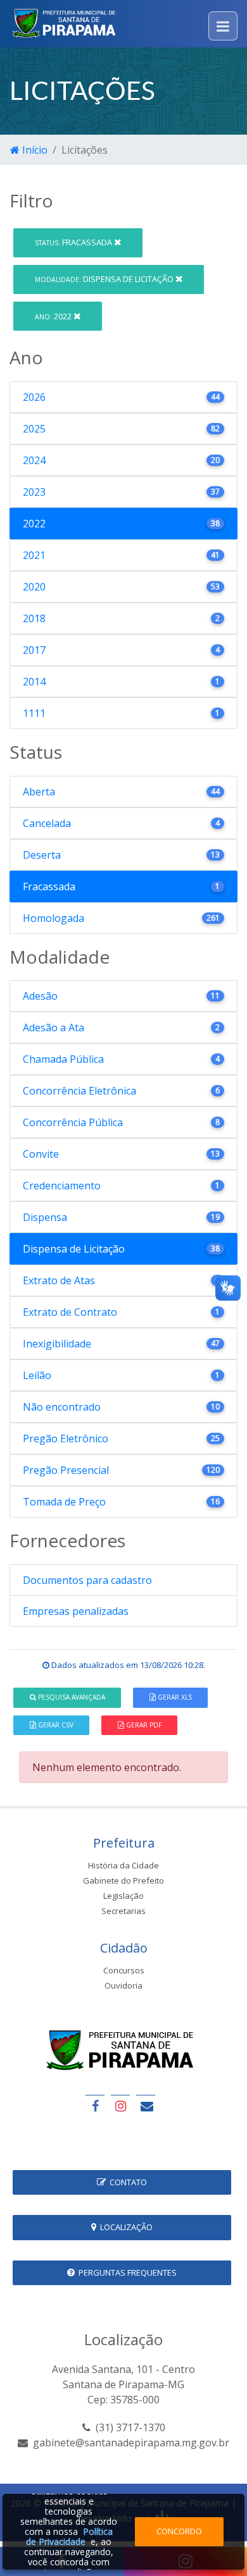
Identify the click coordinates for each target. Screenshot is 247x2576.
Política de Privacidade (69, 2536)
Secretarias (123, 1911)
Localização (124, 2227)
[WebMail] (146, 2106)
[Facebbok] (95, 2106)
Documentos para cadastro (87, 1580)
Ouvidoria (123, 1985)
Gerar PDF (143, 1725)
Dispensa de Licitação (105, 279)
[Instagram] (120, 2106)
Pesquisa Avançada (71, 1697)
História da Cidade (123, 1865)
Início (34, 150)
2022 (54, 316)
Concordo (179, 2531)
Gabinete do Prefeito (123, 1880)
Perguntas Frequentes (126, 2272)
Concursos (124, 1970)
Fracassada (74, 242)
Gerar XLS (174, 1697)
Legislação (123, 1896)
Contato (126, 2182)
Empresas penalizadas (76, 1611)
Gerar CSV (55, 1725)
